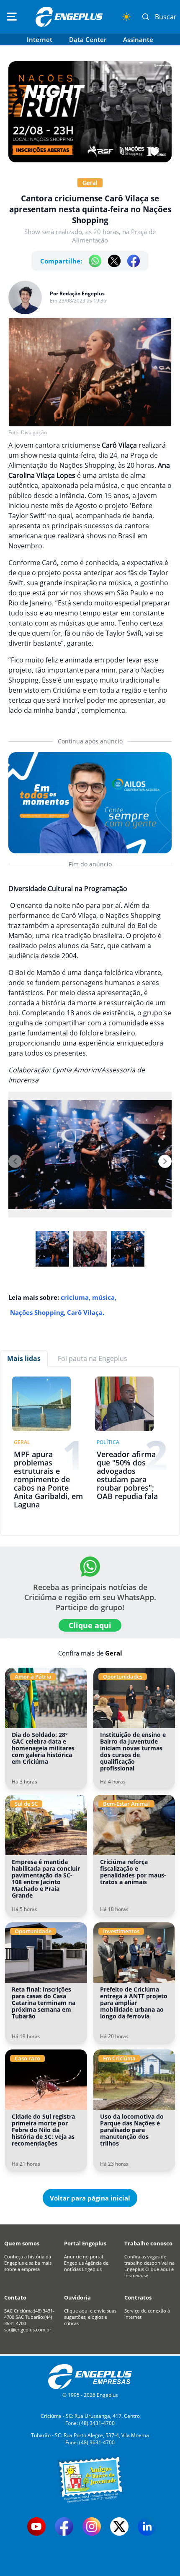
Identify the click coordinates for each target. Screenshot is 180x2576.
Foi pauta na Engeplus (93, 1358)
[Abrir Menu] (12, 17)
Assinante (138, 39)
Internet (40, 39)
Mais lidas (24, 1358)
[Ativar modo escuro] (126, 17)
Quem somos (22, 2243)
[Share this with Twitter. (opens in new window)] (114, 261)
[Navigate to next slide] (165, 1161)
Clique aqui (90, 1625)
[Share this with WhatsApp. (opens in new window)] (95, 261)
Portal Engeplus (85, 2243)
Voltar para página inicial (90, 2198)
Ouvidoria (77, 2297)
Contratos (138, 2297)
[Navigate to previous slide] (15, 1161)
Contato (15, 2297)
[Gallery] (90, 1161)
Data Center (88, 39)
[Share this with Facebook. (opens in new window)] (134, 261)
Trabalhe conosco (148, 2243)
